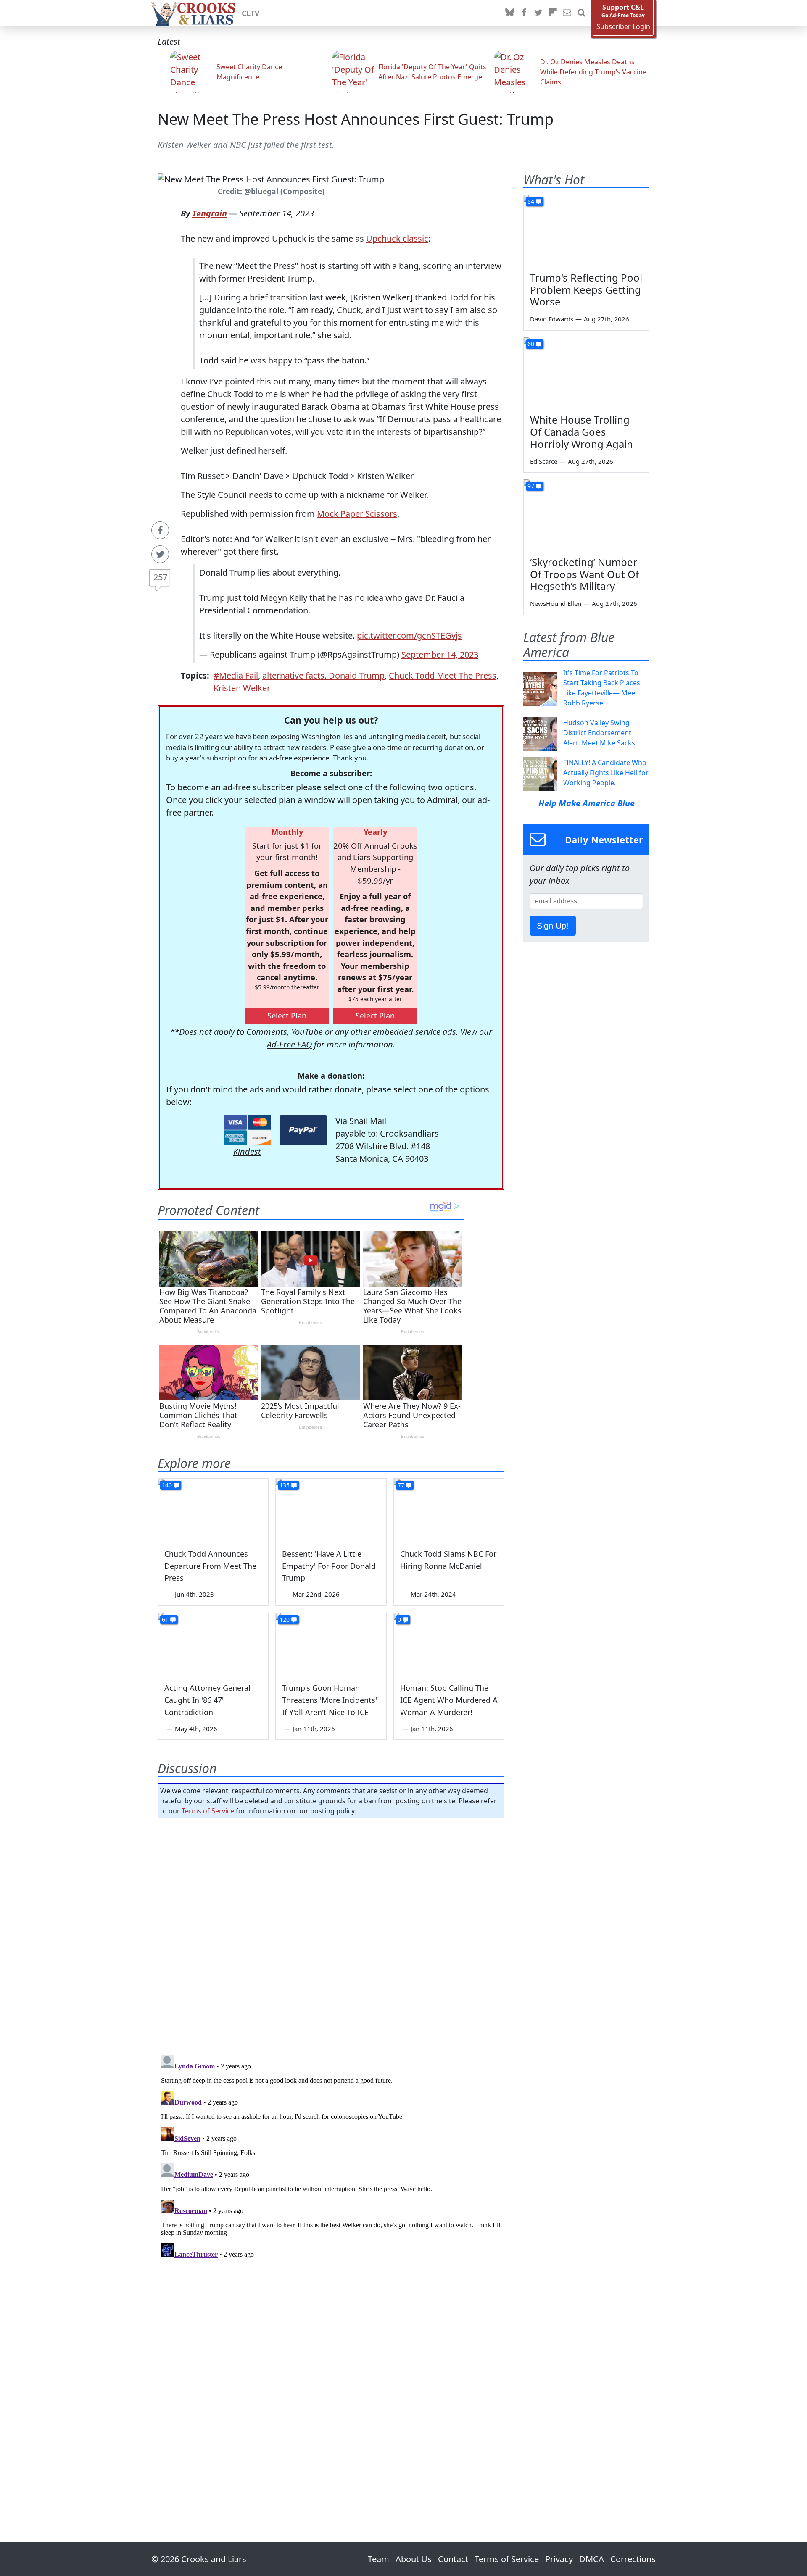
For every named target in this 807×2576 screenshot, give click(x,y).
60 (531, 344)
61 (165, 1620)
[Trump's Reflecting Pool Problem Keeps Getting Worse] (586, 230)
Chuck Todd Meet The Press (443, 675)
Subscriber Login (623, 27)
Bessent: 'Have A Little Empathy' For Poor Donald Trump (329, 1566)
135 (285, 1485)
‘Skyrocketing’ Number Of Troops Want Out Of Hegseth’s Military (584, 574)
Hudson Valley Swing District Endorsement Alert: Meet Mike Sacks (599, 733)
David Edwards (552, 319)
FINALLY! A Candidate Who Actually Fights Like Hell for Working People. (606, 773)
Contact (453, 2559)
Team (378, 2559)
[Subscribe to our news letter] (567, 13)
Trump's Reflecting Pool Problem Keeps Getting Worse (586, 290)
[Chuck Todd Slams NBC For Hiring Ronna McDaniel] (449, 1510)
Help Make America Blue (587, 803)
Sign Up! (553, 926)
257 (160, 577)
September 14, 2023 (440, 654)
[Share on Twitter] (160, 554)
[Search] (581, 13)
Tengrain (210, 213)
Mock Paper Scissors (357, 514)
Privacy (559, 2559)
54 (531, 201)
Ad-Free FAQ (289, 1044)
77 (401, 1485)
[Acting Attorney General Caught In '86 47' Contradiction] (213, 1644)
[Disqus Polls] (331, 1934)
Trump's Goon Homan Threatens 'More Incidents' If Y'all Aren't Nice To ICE (330, 1700)
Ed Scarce (544, 461)
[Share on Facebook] (160, 530)
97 (531, 486)
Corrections (633, 2559)
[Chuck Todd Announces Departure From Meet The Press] (213, 1510)
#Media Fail (236, 675)
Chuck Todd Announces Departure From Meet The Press (210, 1566)
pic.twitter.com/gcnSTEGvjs (409, 635)
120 (285, 1620)
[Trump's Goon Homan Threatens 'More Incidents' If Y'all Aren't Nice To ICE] (331, 1644)
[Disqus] (331, 2157)
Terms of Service (208, 1811)
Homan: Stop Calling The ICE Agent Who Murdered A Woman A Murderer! (449, 1700)
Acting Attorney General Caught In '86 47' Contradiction (207, 1700)
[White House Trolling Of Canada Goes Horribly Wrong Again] (586, 373)
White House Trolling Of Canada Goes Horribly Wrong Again (582, 432)
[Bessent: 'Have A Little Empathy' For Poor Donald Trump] (331, 1510)
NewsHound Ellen (556, 603)
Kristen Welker (242, 688)
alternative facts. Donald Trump (323, 675)
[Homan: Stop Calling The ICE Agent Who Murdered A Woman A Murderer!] (449, 1644)
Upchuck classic (397, 238)
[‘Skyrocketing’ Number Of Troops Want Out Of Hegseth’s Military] (586, 515)
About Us (414, 2559)
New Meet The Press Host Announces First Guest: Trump (356, 119)
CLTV (251, 13)
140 (167, 1485)
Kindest (247, 1151)
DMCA (592, 2559)
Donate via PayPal (303, 1130)
